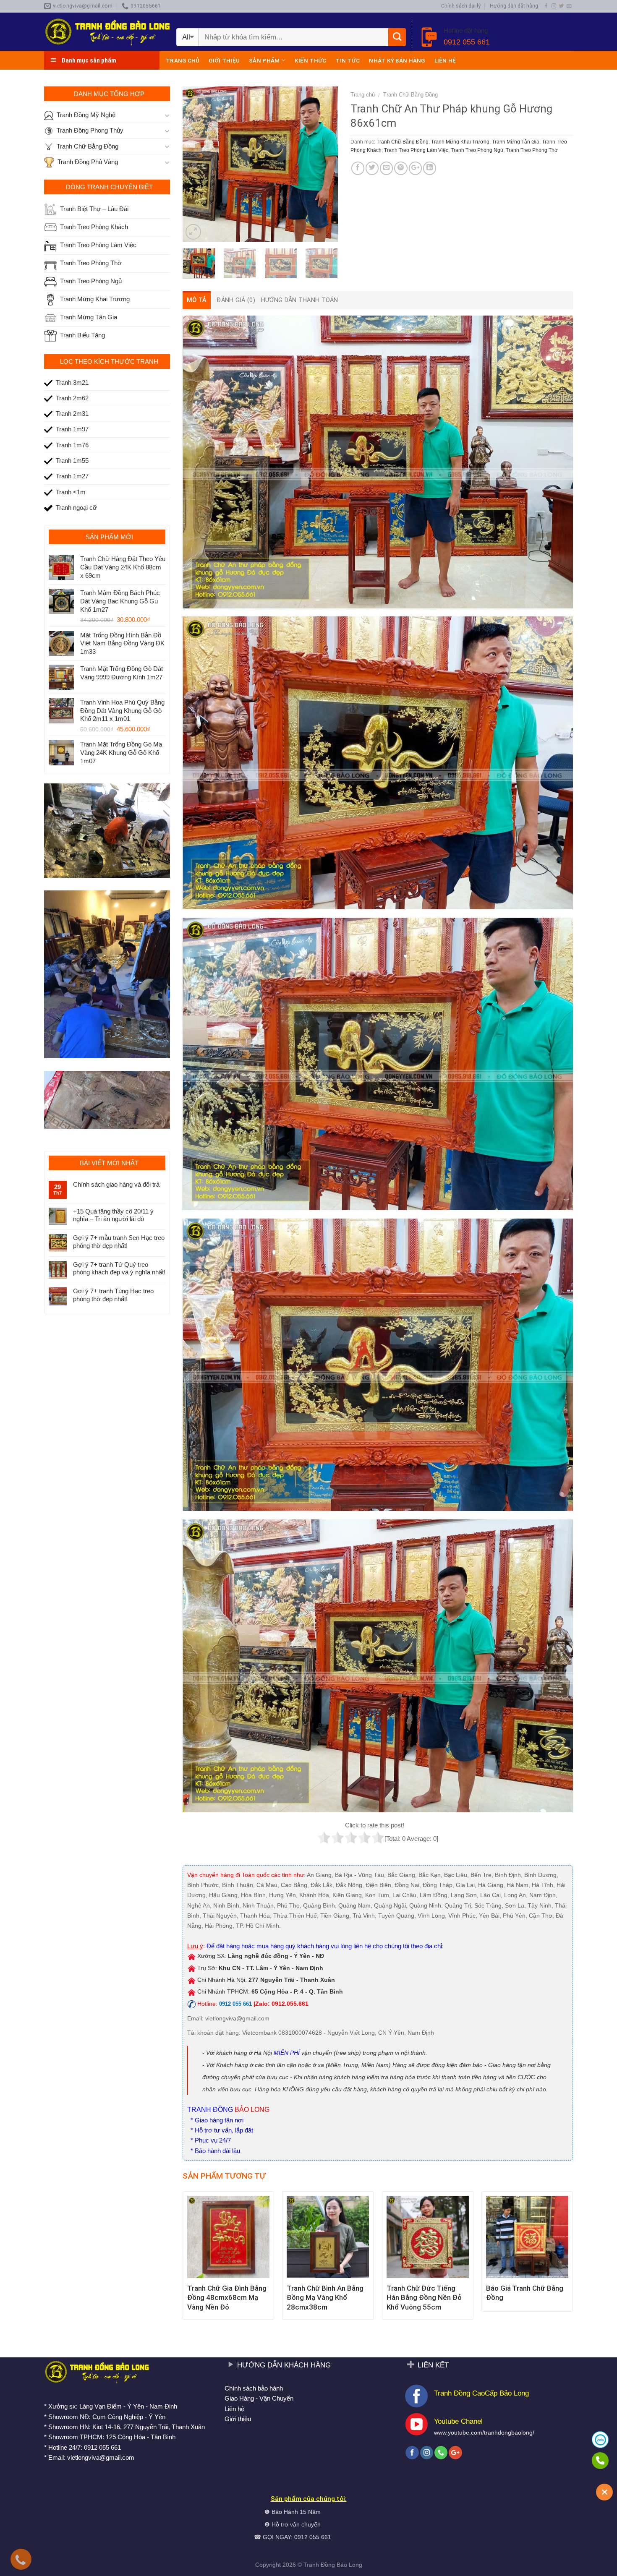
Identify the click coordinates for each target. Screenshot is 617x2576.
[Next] (324, 164)
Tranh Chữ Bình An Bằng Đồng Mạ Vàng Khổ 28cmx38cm (325, 2297)
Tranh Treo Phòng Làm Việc (416, 150)
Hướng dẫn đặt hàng (514, 6)
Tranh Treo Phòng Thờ (532, 150)
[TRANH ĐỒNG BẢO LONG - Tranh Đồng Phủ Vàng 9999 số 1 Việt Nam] (107, 32)
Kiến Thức (310, 60)
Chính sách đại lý (461, 6)
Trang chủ (183, 60)
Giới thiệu (224, 60)
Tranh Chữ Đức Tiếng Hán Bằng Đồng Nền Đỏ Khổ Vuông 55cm (424, 2297)
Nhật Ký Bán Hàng (397, 60)
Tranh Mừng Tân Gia (516, 142)
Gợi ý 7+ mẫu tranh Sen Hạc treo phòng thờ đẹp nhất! (119, 1241)
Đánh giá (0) (236, 300)
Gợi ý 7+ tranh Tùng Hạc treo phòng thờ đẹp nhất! (113, 1295)
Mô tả (197, 300)
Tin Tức (348, 60)
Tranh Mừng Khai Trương (460, 142)
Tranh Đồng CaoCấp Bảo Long (481, 2393)
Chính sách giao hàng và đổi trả (116, 1184)
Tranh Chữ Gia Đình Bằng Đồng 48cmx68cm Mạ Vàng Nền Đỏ (227, 2297)
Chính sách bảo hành (254, 2388)
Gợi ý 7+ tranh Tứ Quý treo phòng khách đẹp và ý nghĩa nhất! (119, 1268)
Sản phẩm (264, 60)
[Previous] (196, 164)
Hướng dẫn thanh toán (300, 300)
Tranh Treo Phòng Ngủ (477, 150)
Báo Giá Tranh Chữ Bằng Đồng (525, 2293)
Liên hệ (445, 60)
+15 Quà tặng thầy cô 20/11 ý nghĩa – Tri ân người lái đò (113, 1215)
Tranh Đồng (319, 2565)
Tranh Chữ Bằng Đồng (410, 95)
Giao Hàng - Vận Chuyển (259, 2398)
